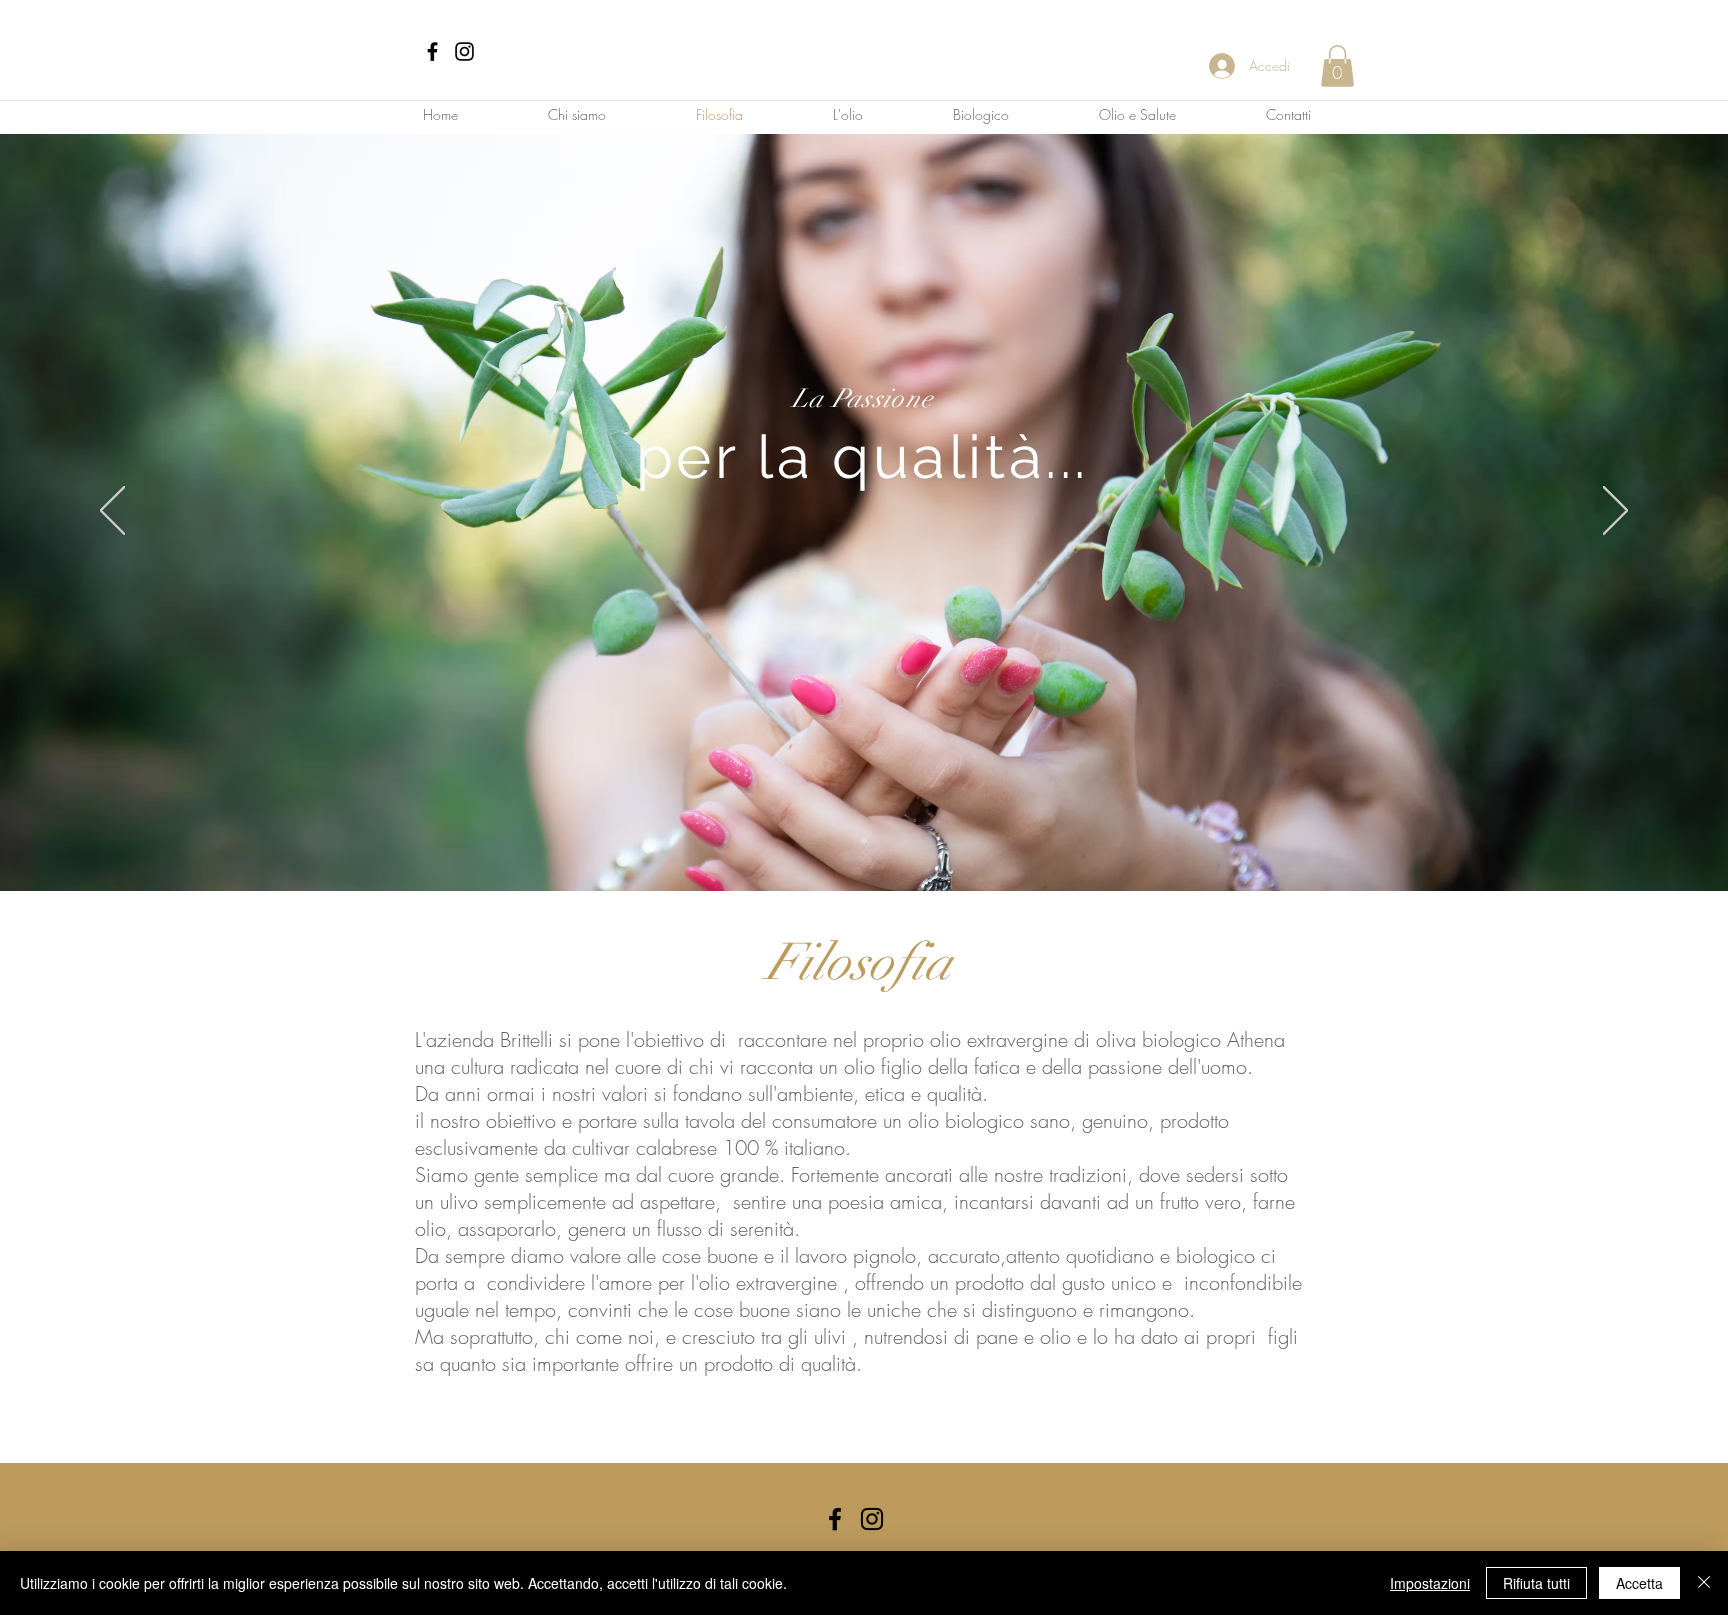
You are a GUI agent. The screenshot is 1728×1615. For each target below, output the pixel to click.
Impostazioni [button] (1430, 1583)
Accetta (1639, 1583)
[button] (1337, 66)
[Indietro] (112, 512)
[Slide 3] (864, 841)
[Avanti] (1615, 512)
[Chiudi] (1704, 1583)
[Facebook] (432, 51)
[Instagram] (464, 51)
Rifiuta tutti (1536, 1583)
